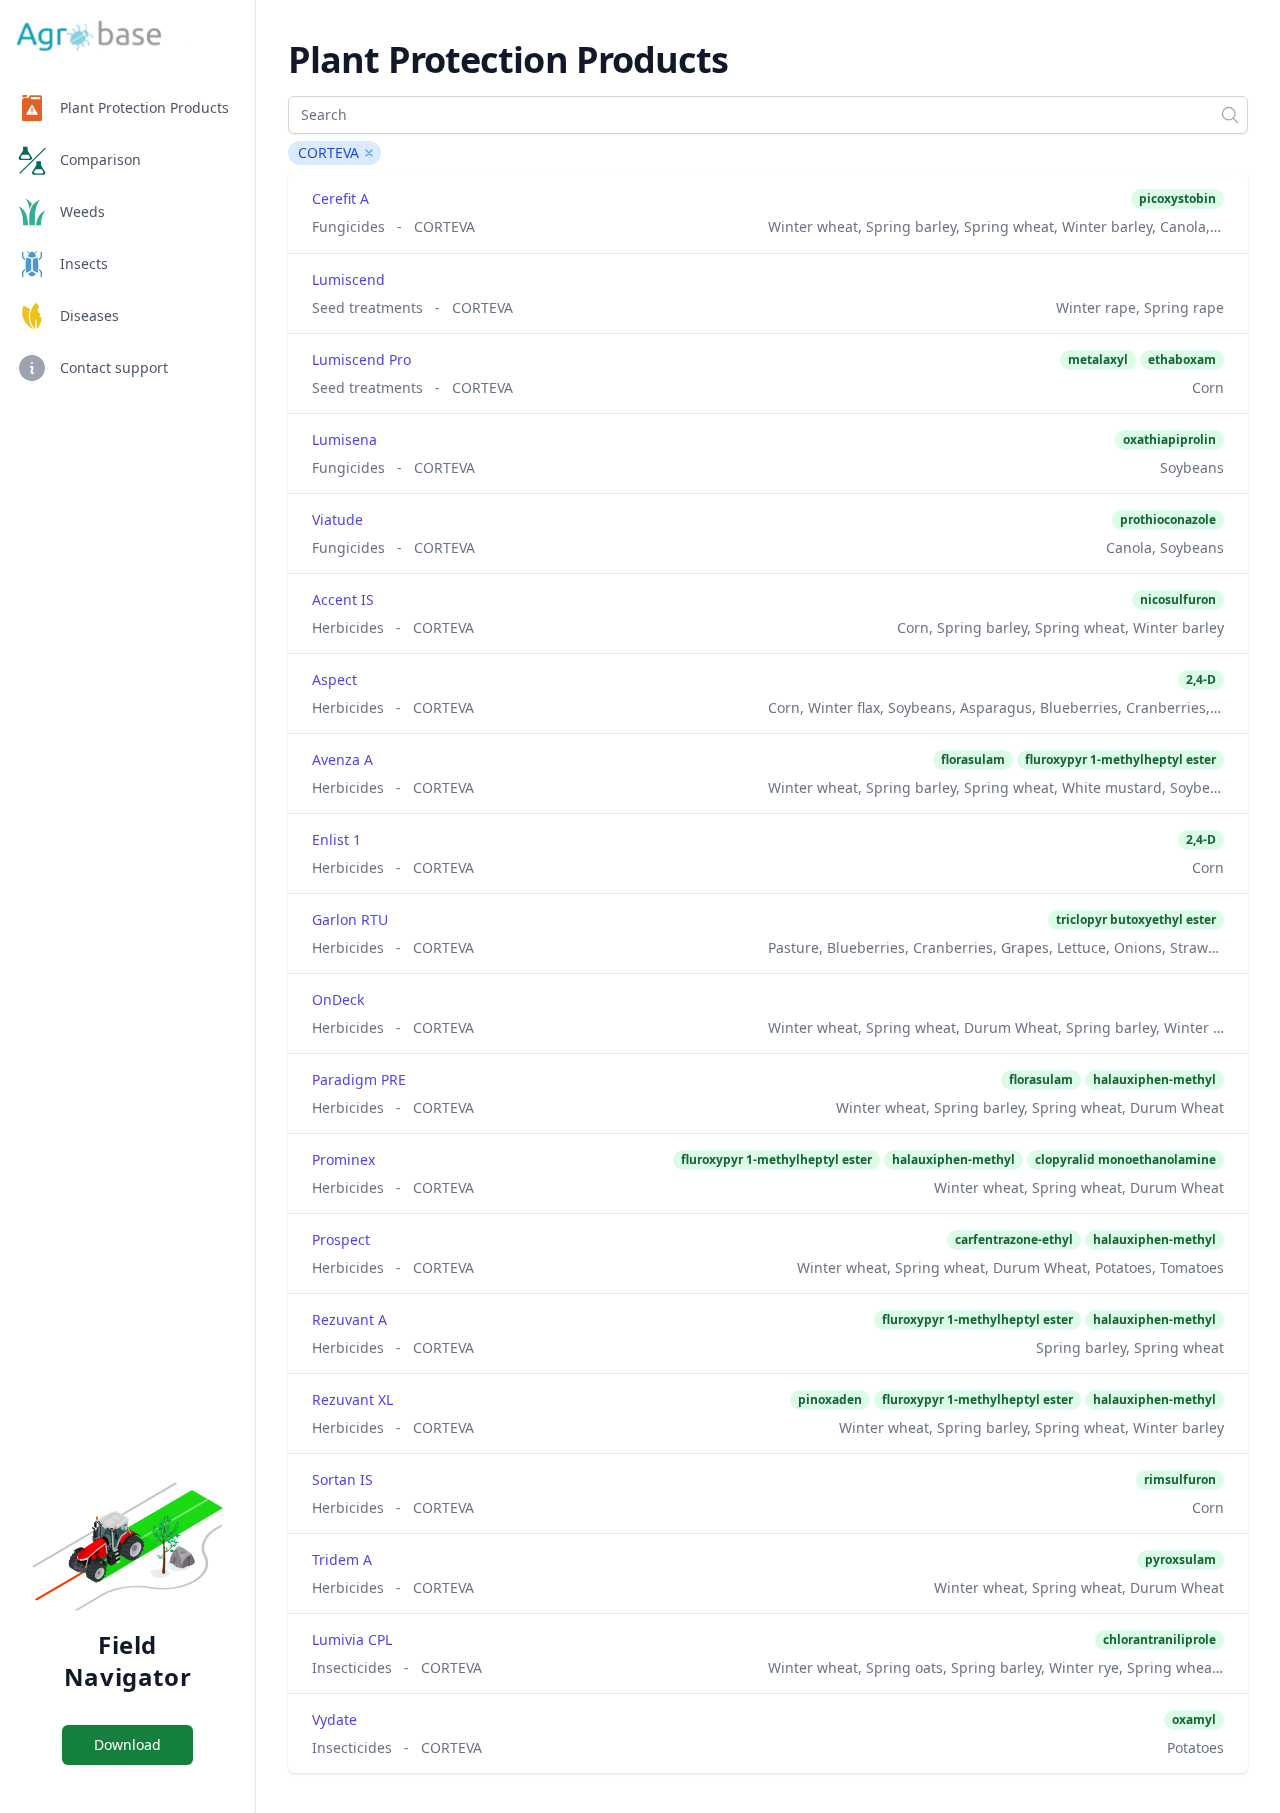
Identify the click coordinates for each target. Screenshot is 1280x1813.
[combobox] (768, 115)
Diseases (89, 315)
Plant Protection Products (144, 107)
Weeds (82, 211)
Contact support (114, 367)
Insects (84, 263)
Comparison (100, 159)
